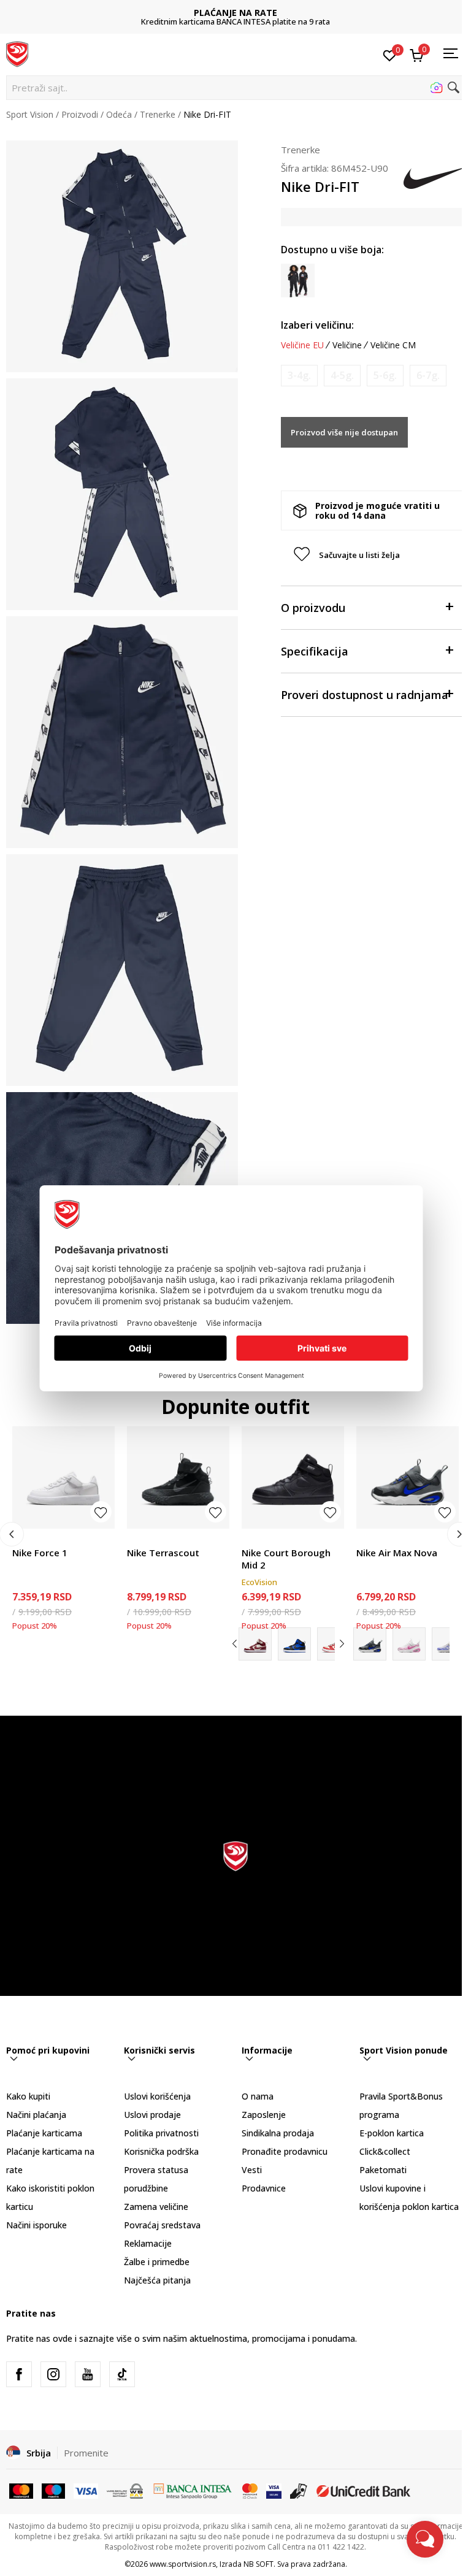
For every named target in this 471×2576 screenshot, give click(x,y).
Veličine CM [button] (393, 345)
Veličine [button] (347, 345)
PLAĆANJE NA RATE (235, 13)
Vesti (252, 2170)
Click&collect (385, 2151)
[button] (235, 88)
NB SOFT (258, 2564)
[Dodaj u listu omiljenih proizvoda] (101, 1512)
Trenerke (158, 114)
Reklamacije (148, 2243)
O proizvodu (313, 608)
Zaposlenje (264, 2115)
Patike (25, 1539)
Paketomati (383, 2170)
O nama (258, 2096)
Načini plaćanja (36, 2115)
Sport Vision (30, 114)
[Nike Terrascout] (178, 1477)
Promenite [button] (86, 2453)
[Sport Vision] (17, 53)
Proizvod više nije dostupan (344, 432)
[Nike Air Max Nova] (408, 1477)
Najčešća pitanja (157, 2280)
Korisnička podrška (161, 2151)
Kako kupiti (28, 2096)
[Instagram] (53, 2374)
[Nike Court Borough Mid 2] (293, 1477)
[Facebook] (19, 2374)
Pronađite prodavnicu (285, 2151)
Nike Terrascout (163, 1553)
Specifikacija (315, 651)
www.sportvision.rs (183, 2564)
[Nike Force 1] (63, 1477)
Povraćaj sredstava (162, 2225)
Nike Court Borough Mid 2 (286, 1559)
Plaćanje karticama (44, 2133)
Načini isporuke (36, 2225)
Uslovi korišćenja (157, 2096)
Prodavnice (264, 2188)
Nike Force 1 (40, 1553)
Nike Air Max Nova (397, 1553)
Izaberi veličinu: (317, 325)
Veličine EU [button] (302, 345)
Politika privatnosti (161, 2133)
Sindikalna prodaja (278, 2133)
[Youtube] (88, 2374)
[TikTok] (122, 2374)
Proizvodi (80, 114)
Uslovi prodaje (152, 2115)
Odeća (119, 114)
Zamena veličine (156, 2207)
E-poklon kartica (392, 2133)
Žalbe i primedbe (157, 2262)
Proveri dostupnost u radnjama (365, 695)
